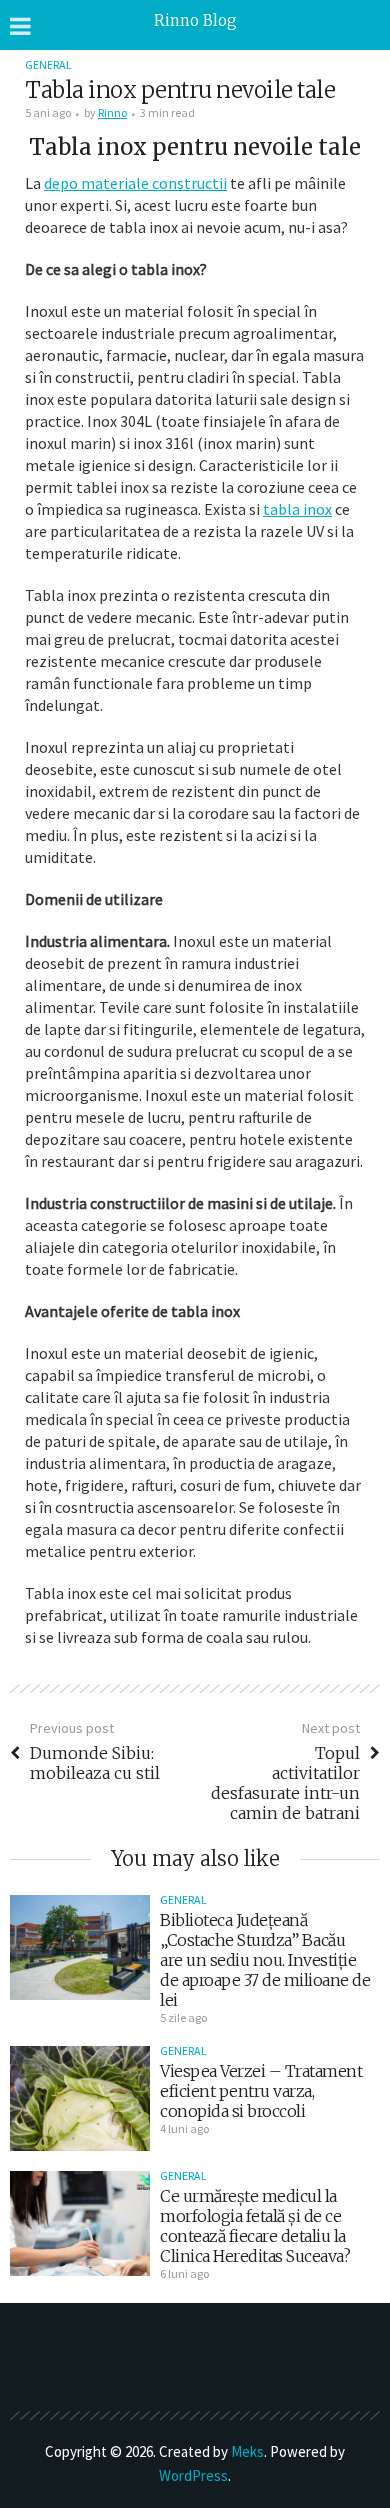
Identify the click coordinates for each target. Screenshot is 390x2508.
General (48, 64)
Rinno (112, 112)
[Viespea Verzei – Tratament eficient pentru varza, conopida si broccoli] (80, 2098)
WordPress (193, 2475)
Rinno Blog (195, 20)
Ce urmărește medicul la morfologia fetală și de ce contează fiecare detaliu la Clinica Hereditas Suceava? (255, 2226)
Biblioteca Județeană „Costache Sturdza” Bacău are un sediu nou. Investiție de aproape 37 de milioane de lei (265, 1960)
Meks (247, 2451)
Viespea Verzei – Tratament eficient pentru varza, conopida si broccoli (261, 2091)
